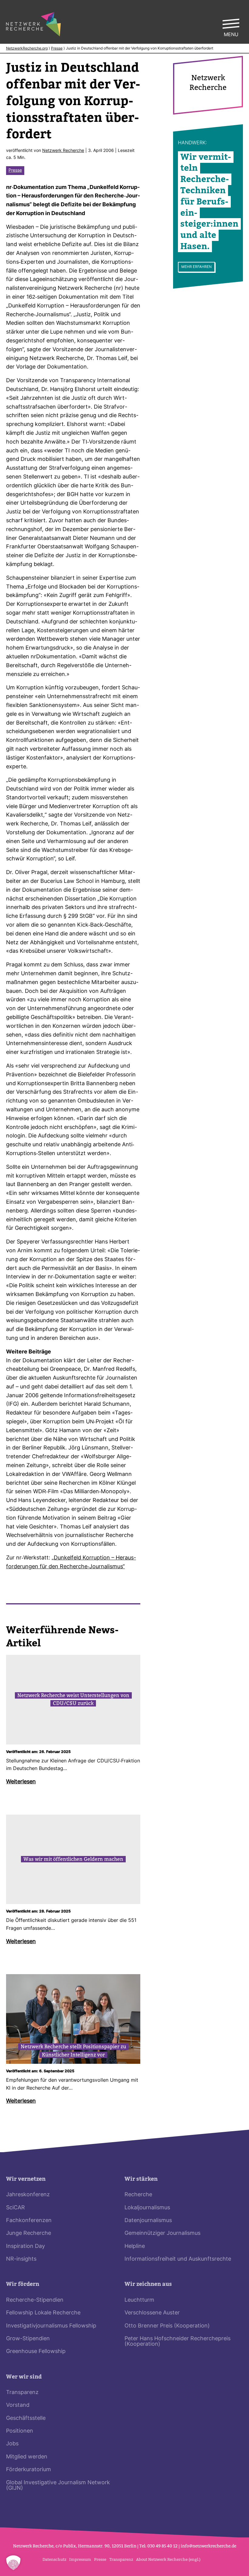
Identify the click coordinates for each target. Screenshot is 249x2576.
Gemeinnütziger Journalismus (162, 2233)
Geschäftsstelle (26, 2418)
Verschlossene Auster (152, 2313)
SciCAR (15, 2208)
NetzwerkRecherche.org (27, 49)
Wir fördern (23, 2284)
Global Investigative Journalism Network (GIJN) (58, 2486)
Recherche (138, 2195)
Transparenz (22, 2393)
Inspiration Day (26, 2247)
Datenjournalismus (148, 2221)
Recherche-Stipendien (35, 2300)
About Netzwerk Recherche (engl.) (168, 2559)
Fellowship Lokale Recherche (43, 2313)
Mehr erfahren (196, 267)
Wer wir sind (24, 2377)
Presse (57, 49)
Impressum (80, 2559)
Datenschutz (54, 2559)
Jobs (12, 2444)
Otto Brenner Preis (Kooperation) (167, 2326)
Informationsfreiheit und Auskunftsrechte (178, 2259)
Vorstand (18, 2405)
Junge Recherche (29, 2233)
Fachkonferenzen (29, 2221)
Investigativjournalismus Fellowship (51, 2326)
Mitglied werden (27, 2457)
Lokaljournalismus (147, 2208)
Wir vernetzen (26, 2179)
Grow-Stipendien (28, 2339)
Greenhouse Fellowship (36, 2352)
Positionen (20, 2431)
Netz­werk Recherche (63, 151)
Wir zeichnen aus (148, 2284)
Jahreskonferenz (28, 2195)
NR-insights (21, 2259)
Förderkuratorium (29, 2470)
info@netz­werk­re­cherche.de (208, 2546)
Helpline (135, 2247)
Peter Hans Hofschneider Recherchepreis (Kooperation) (177, 2342)
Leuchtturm (139, 2300)
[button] (13, 2563)
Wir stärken (141, 2179)
